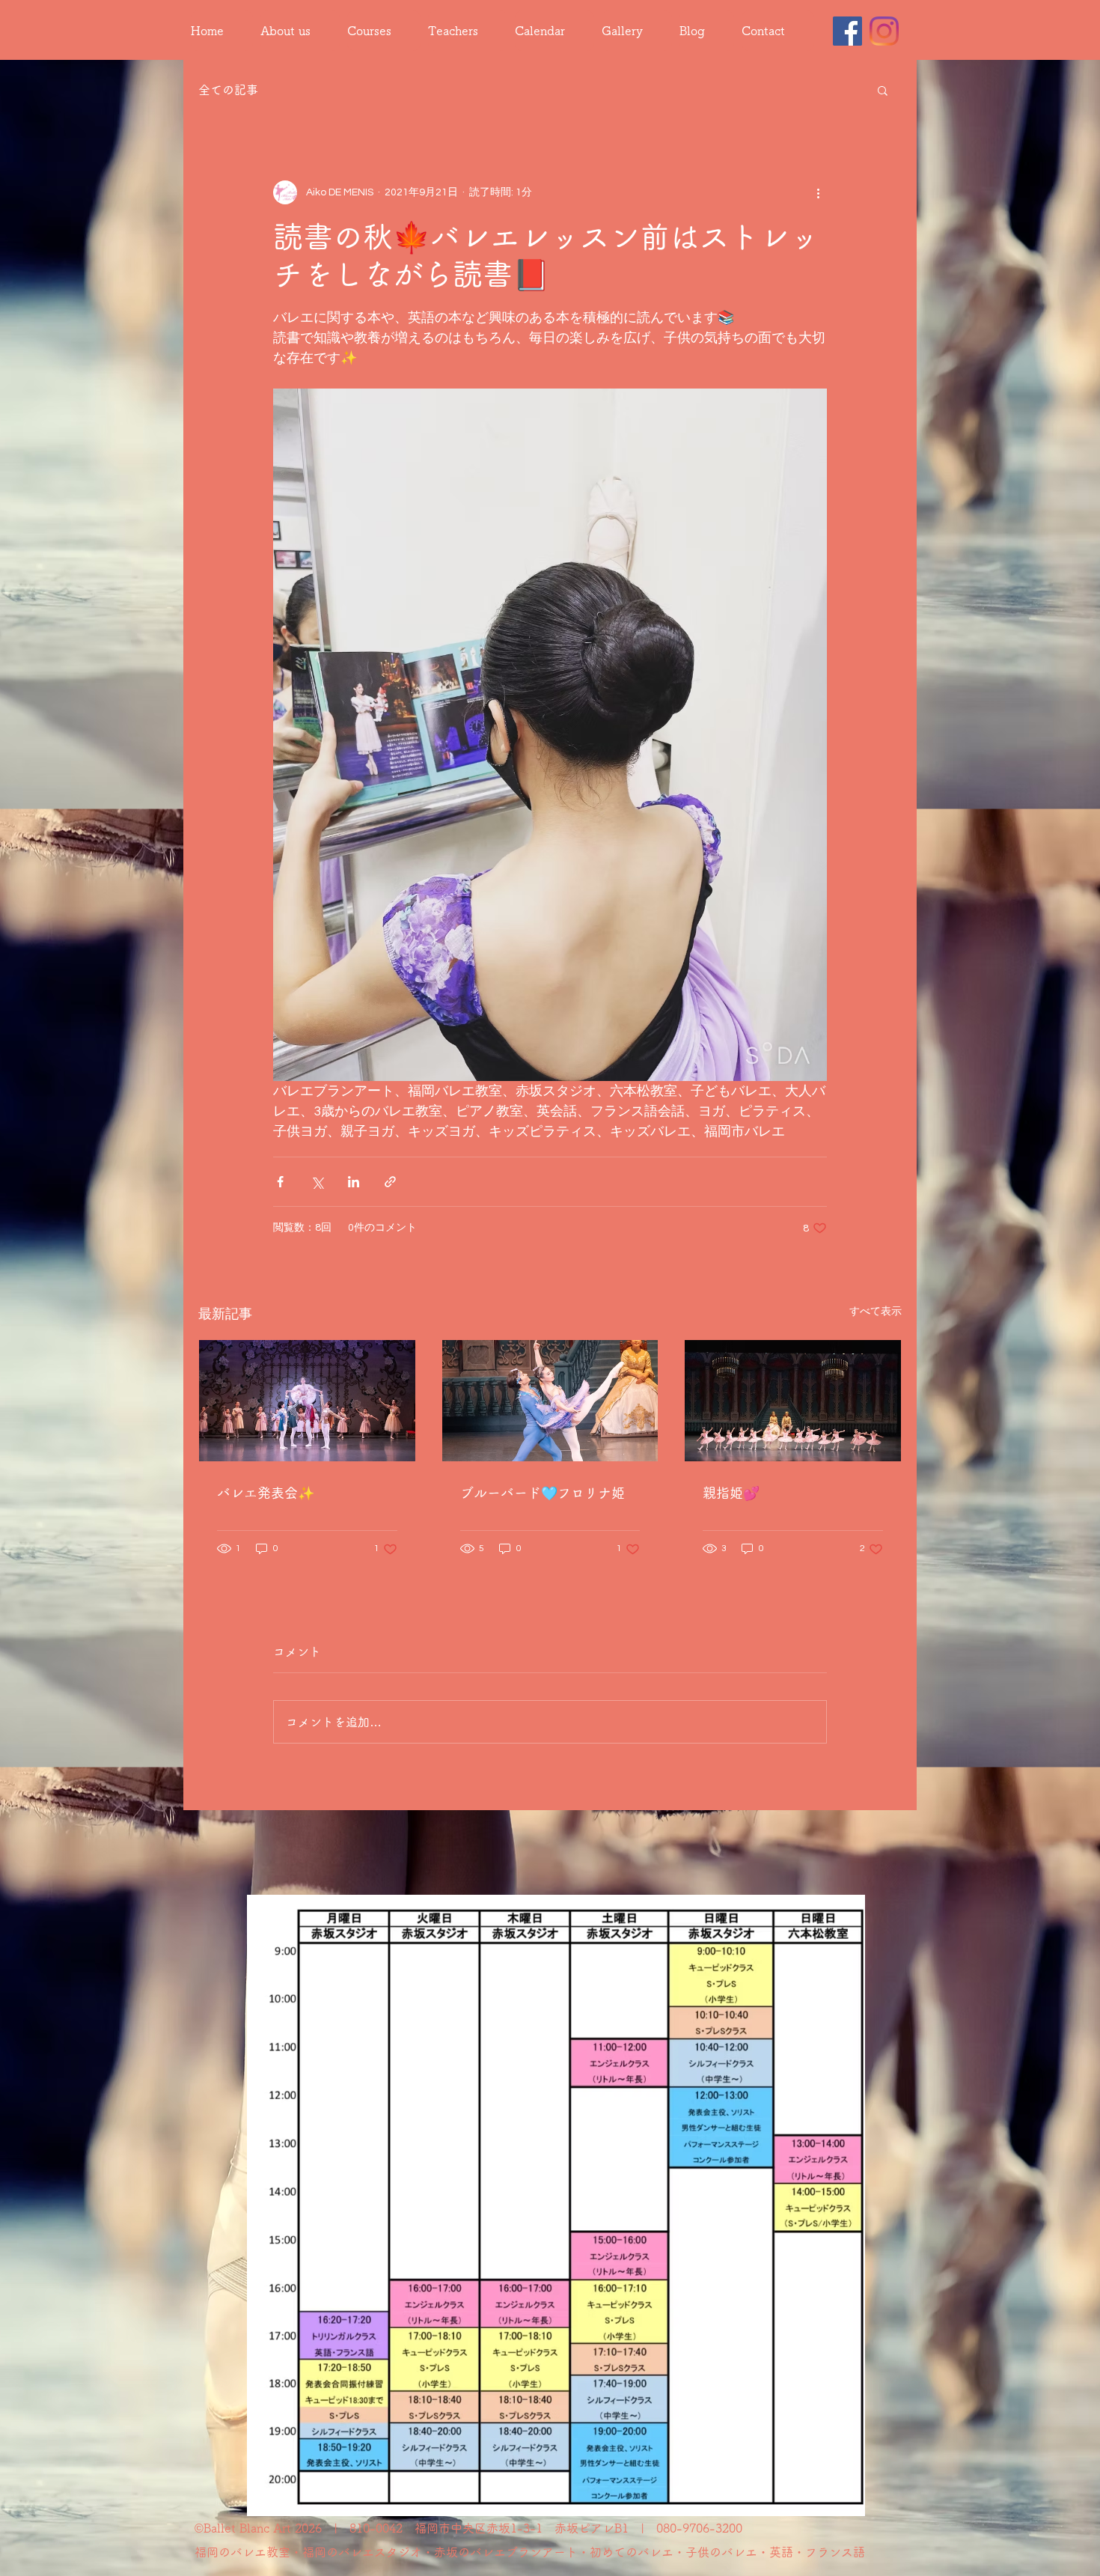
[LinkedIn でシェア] (354, 1182)
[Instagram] (884, 31)
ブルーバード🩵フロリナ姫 (543, 1493)
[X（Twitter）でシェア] (317, 1182)
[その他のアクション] (818, 192)
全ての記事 (228, 90)
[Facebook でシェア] (280, 1182)
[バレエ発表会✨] (307, 1401)
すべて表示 (876, 1312)
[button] (883, 90)
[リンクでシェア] (390, 1182)
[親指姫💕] (793, 1401)
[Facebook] (847, 31)
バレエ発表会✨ (266, 1493)
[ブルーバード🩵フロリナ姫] (550, 1401)
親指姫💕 (731, 1493)
